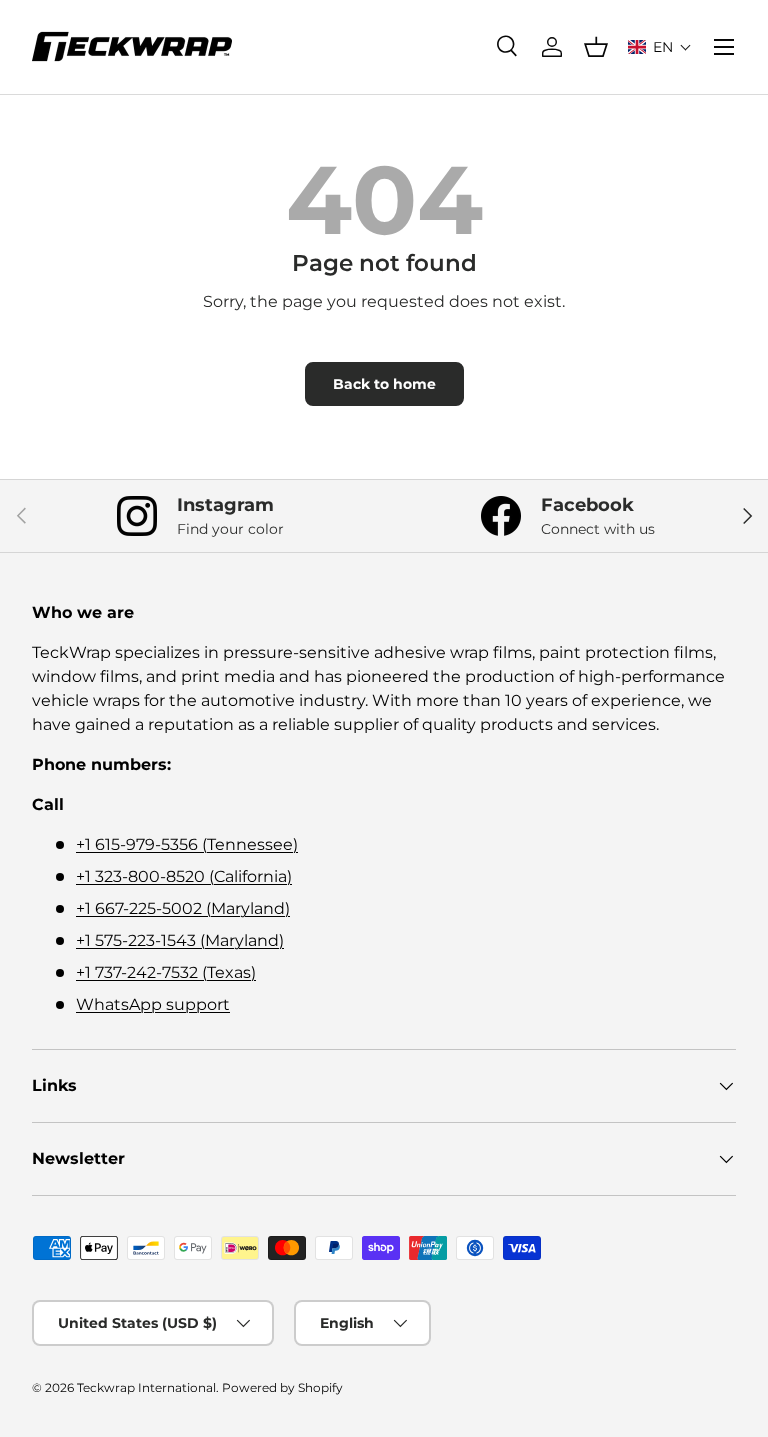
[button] (660, 47)
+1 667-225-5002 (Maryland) (183, 908)
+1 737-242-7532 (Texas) (166, 972)
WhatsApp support (153, 1004)
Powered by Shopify (282, 1387)
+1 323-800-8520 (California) (184, 876)
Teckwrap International (146, 1387)
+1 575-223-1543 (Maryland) (180, 940)
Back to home (384, 384)
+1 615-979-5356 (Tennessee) (187, 844)
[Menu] (724, 47)
